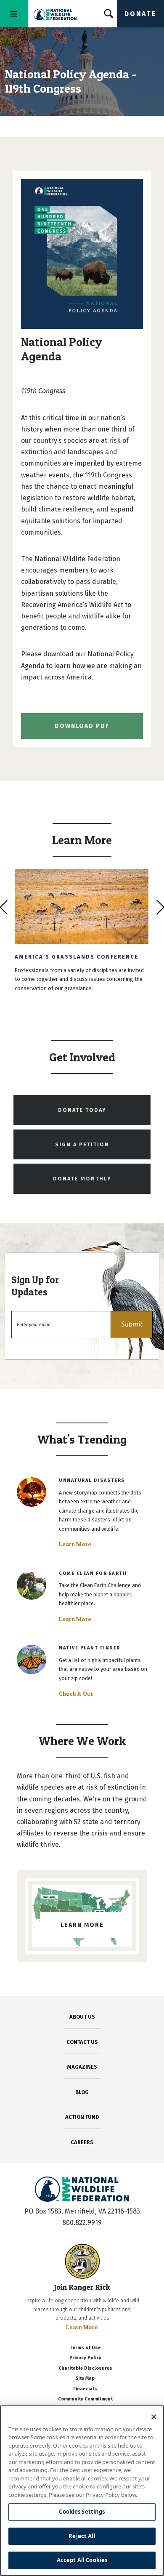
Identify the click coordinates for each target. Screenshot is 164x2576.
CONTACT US (82, 2042)
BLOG (82, 2092)
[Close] (154, 2417)
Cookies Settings (82, 2512)
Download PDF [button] (82, 726)
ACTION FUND (82, 2117)
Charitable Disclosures (85, 2368)
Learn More (75, 1544)
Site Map (85, 2378)
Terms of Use (85, 2348)
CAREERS (82, 2142)
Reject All (82, 2536)
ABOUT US (82, 2017)
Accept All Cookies (82, 2560)
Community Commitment (85, 2399)
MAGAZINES (82, 2067)
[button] (132, 1325)
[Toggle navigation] (14, 14)
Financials (85, 2389)
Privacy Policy (85, 2358)
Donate (140, 14)
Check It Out (76, 1694)
